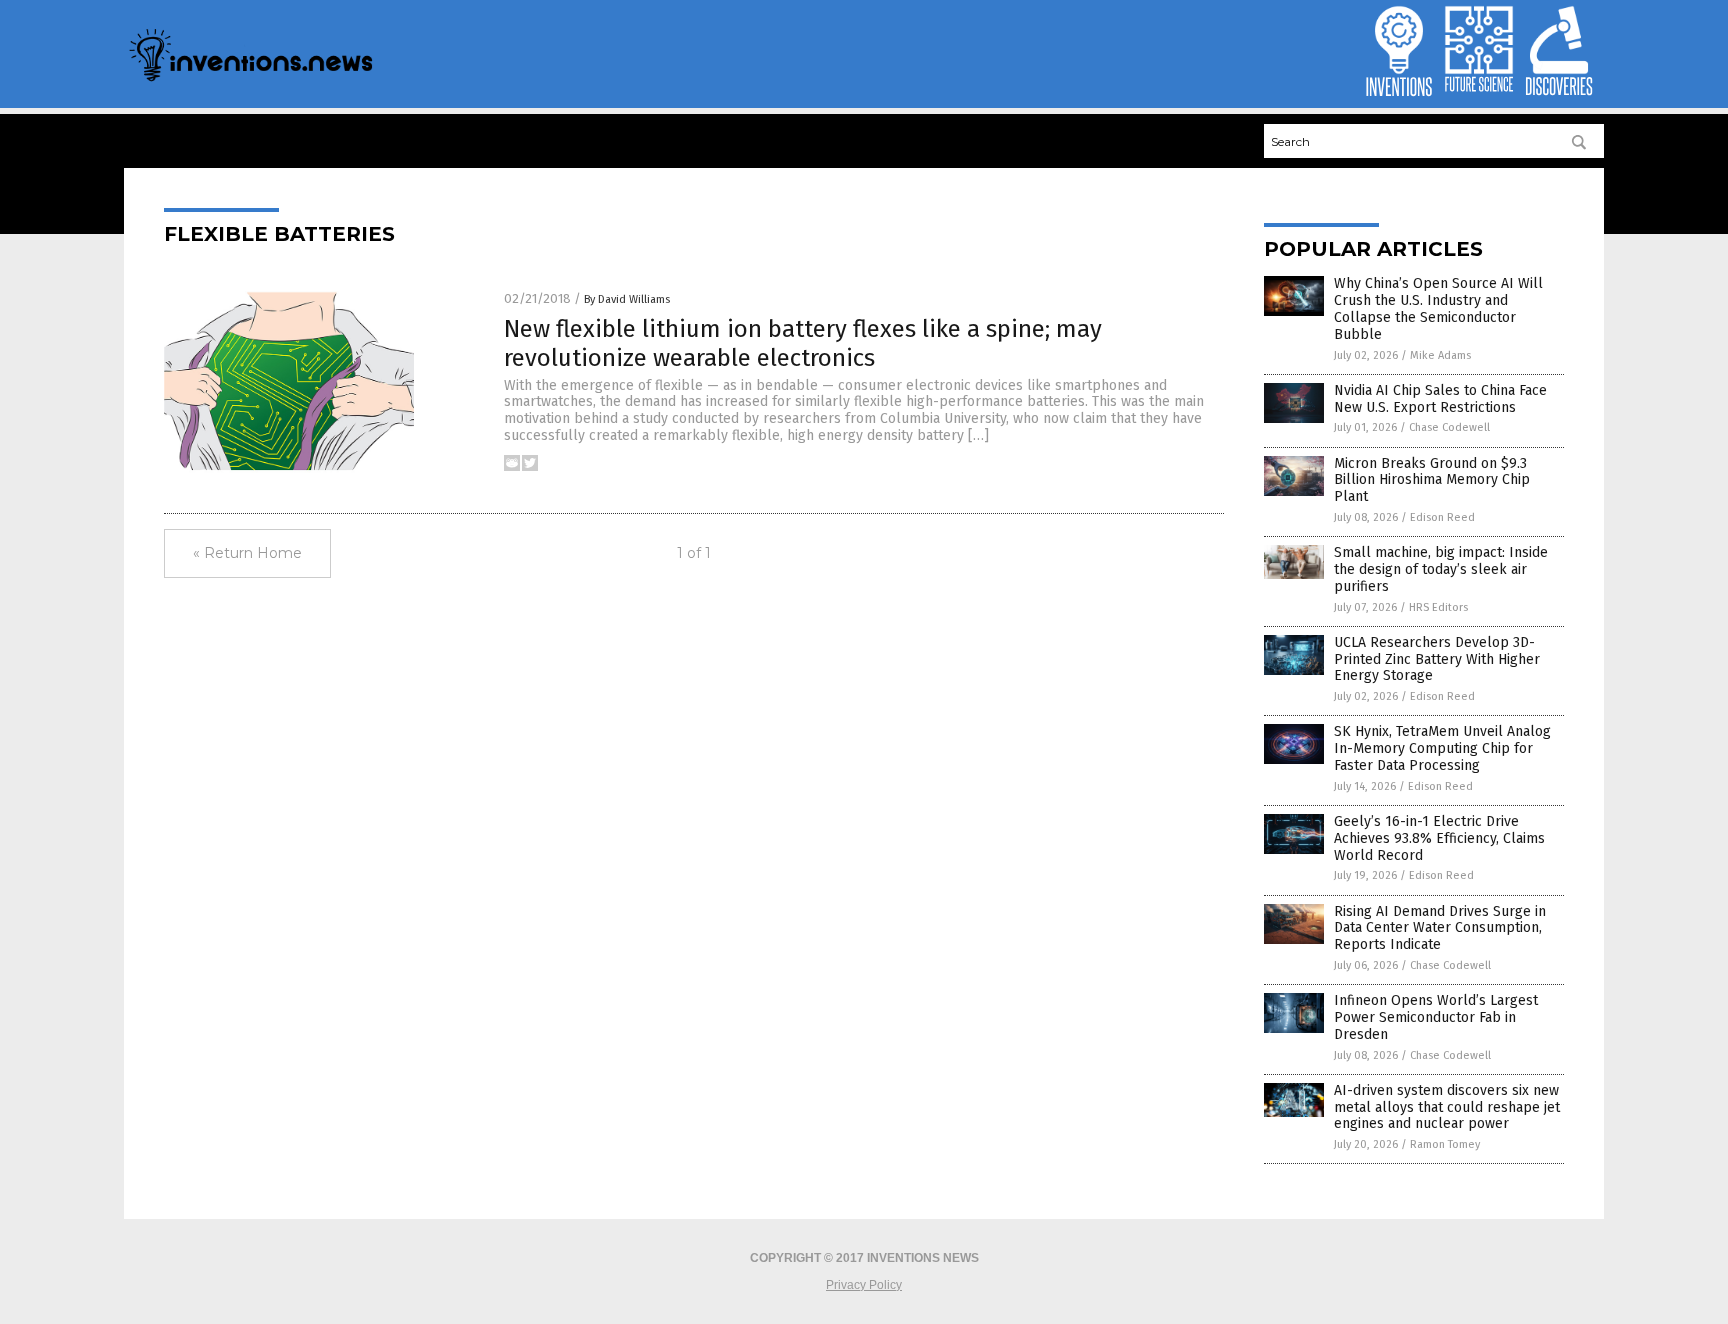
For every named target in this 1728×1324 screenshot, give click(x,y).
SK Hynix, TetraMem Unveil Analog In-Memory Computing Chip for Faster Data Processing (1442, 748)
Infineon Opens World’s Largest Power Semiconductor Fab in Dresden (1436, 1017)
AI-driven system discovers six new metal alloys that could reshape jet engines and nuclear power (1447, 1107)
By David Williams (627, 299)
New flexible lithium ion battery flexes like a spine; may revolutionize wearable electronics (803, 343)
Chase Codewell (1449, 427)
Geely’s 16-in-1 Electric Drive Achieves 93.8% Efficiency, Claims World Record (1439, 838)
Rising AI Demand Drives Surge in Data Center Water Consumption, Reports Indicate (1440, 928)
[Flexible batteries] (249, 80)
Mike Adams (1440, 355)
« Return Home (247, 553)
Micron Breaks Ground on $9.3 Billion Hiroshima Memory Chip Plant (1432, 480)
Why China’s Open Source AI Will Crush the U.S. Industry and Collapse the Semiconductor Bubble (1438, 308)
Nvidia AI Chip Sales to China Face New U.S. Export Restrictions (1440, 399)
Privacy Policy (864, 1285)
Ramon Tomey (1445, 1144)
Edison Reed (1442, 517)
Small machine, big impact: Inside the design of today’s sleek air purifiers (1441, 569)
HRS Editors (1438, 607)
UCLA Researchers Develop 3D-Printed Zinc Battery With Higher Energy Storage (1437, 659)
